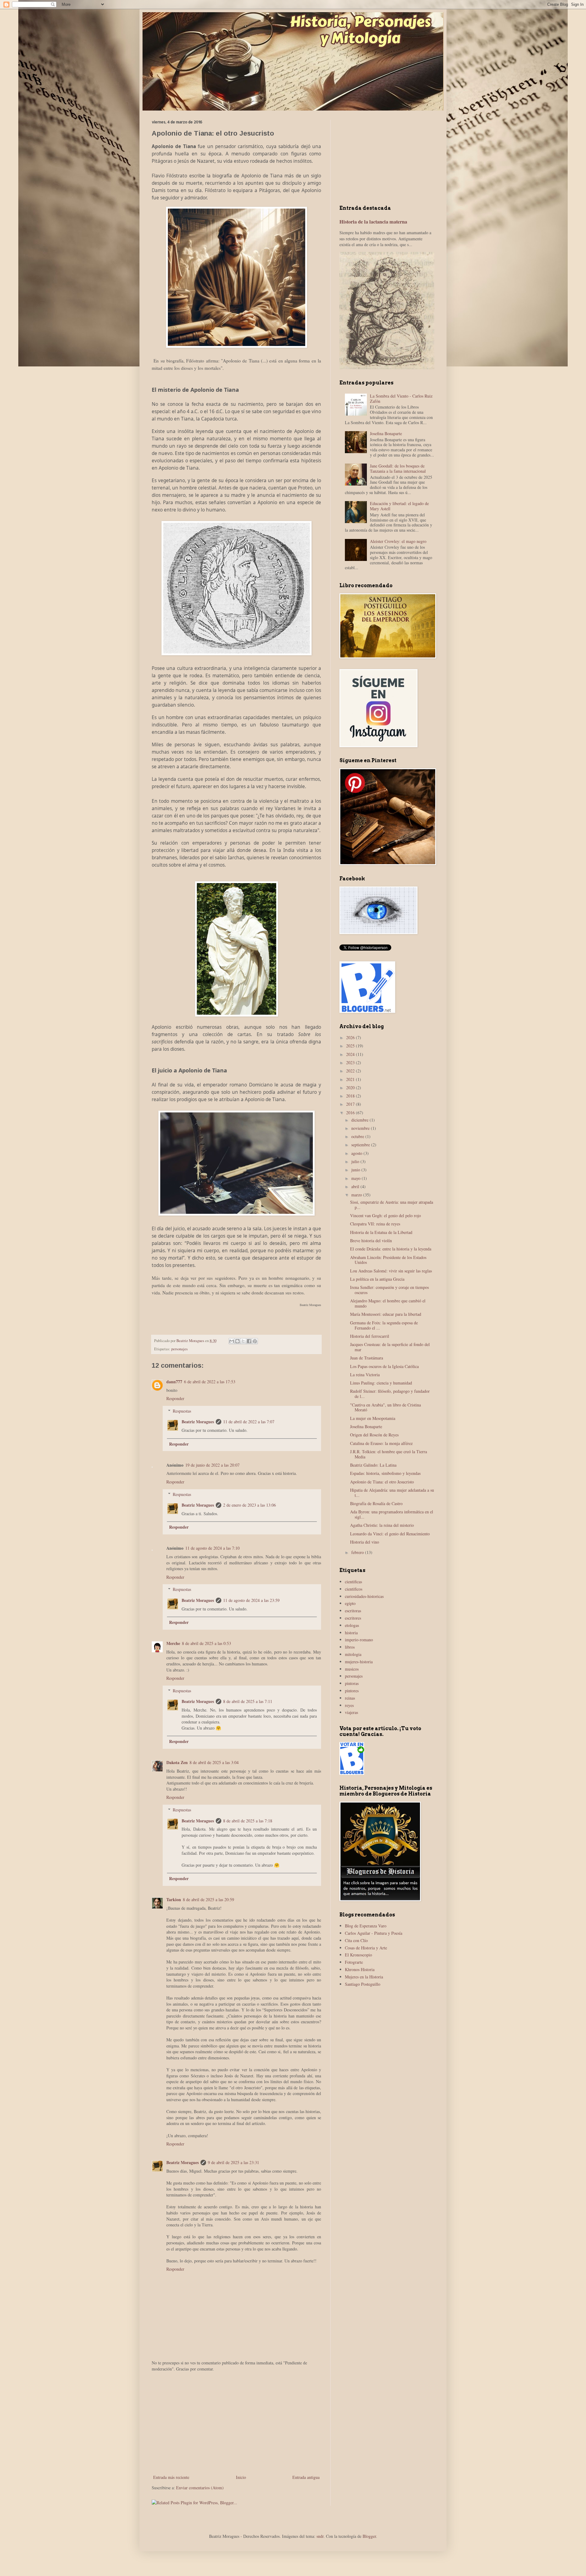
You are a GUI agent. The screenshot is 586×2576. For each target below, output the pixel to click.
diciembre (360, 1120)
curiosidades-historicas (364, 1596)
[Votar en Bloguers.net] (352, 1773)
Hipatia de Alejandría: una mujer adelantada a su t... (392, 1493)
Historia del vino (365, 1542)
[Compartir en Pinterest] (255, 1341)
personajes (179, 1349)
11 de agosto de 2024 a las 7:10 (212, 1548)
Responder (175, 1398)
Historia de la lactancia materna (373, 222)
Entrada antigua (306, 2477)
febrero (358, 1552)
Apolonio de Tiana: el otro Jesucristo (382, 1482)
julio (356, 1161)
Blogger (369, 2536)
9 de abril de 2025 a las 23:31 (233, 2162)
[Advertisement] (236, 2423)
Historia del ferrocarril (370, 1336)
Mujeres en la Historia (364, 1977)
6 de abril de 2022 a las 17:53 (210, 1382)
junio (356, 1170)
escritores (353, 1618)
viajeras (351, 1712)
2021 (351, 1079)
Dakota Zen (177, 1762)
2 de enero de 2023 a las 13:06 (250, 1505)
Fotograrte (354, 1962)
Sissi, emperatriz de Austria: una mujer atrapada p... (392, 1205)
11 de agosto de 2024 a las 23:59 (251, 1600)
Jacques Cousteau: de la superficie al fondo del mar (390, 1347)
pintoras (352, 1683)
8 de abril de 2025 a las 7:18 (248, 1821)
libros (350, 1647)
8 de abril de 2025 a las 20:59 (208, 1899)
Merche (173, 1643)
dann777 (174, 1382)
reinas (350, 1698)
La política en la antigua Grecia (377, 1279)
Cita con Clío (356, 1940)
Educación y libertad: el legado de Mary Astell (399, 506)
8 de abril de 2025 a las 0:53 (206, 1643)
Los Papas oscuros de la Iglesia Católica (384, 1366)
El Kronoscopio (358, 1955)
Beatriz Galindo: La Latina (373, 1465)
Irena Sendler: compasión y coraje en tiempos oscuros (389, 1290)
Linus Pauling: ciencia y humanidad (381, 1383)
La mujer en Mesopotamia (373, 1418)
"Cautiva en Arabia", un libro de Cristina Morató (385, 1407)
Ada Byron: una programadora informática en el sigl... (392, 1514)
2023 (351, 1062)
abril (356, 1186)
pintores (352, 1691)
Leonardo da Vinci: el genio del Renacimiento (390, 1534)
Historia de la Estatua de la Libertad (381, 1232)
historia (351, 1633)
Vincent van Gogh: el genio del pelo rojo (385, 1215)
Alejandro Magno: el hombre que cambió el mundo (388, 1303)
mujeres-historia (359, 1662)
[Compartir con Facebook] (249, 1341)
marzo (357, 1195)
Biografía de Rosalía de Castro (376, 1503)
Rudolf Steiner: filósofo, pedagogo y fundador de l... (390, 1394)
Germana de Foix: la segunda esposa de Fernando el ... (384, 1325)
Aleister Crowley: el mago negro (398, 541)
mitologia (353, 1654)
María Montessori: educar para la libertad (386, 1314)
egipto (350, 1603)
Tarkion (174, 1899)
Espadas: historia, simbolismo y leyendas (385, 1473)
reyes (349, 1705)
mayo (356, 1178)
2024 (351, 1054)
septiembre (361, 1145)
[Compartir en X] (243, 1341)
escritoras (353, 1611)
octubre (358, 1136)
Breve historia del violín (371, 1241)
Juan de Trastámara (367, 1358)
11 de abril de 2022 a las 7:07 (249, 1422)
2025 (351, 1046)
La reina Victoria (365, 1375)
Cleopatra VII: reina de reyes (375, 1224)
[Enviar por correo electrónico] (232, 1341)
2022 (351, 1071)
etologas (352, 1625)
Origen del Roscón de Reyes (374, 1435)
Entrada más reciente (171, 2477)
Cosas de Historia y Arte (366, 1948)
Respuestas (182, 1411)
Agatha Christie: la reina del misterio (382, 1525)
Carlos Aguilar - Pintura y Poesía (374, 1933)
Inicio (241, 2477)
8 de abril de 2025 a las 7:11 (248, 1701)
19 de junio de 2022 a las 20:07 (212, 1465)
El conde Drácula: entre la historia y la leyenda (391, 1249)
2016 (351, 1113)
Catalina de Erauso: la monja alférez (381, 1443)
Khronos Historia (360, 1969)
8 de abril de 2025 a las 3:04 (214, 1762)
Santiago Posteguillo (363, 1984)
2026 (351, 1037)
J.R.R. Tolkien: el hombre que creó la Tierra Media (389, 1454)
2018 (351, 1096)
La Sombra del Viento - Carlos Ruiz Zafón (401, 398)
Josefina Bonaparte (386, 433)
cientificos (354, 1589)
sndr (320, 2536)
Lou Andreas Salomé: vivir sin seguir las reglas (391, 1271)
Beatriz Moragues (198, 1422)
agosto (357, 1153)
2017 (351, 1104)
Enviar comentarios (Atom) (200, 2488)
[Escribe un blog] (237, 1341)
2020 (351, 1088)
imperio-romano (359, 1640)
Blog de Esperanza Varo (366, 1926)
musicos (352, 1669)
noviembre (361, 1128)
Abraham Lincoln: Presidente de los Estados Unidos (388, 1260)
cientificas (353, 1582)
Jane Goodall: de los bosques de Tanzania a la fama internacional (398, 468)
